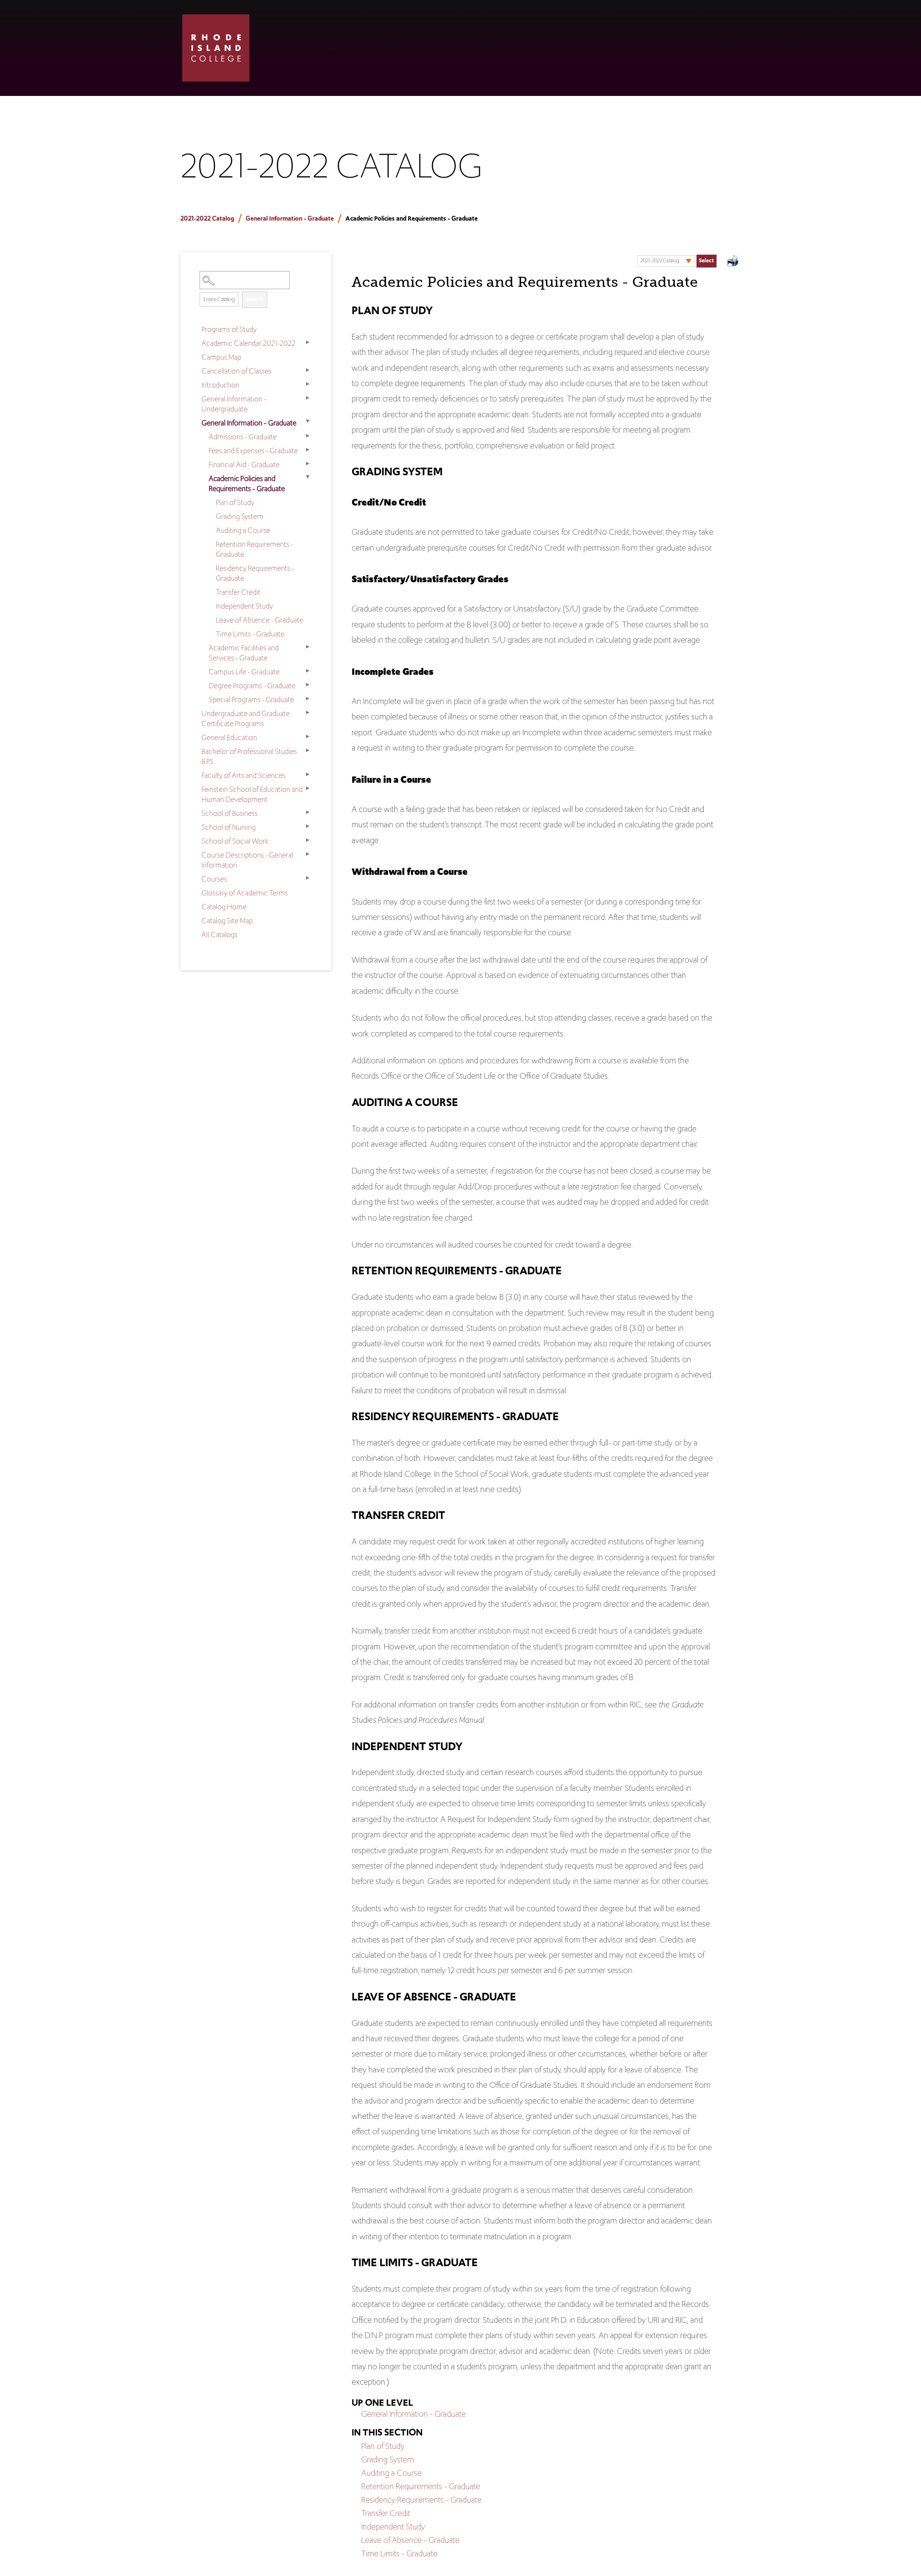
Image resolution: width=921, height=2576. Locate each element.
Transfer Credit (238, 592)
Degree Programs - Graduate (252, 686)
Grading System (240, 516)
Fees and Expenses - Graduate (253, 451)
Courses (214, 879)
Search (255, 299)
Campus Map (221, 357)
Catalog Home (224, 907)
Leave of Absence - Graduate (260, 620)
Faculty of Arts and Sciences (243, 775)
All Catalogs (219, 935)
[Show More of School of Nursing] (307, 826)
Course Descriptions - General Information (247, 860)
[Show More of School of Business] (307, 812)
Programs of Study (229, 329)
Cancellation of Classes (236, 371)
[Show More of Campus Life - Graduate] (307, 671)
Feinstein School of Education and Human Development (252, 794)
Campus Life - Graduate (244, 672)
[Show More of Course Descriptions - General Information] (307, 854)
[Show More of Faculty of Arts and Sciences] (307, 775)
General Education (229, 737)
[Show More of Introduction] (307, 384)
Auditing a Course (243, 530)
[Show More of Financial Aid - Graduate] (307, 464)
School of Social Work (235, 841)
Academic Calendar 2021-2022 (248, 343)
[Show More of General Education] (307, 737)
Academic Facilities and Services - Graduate (244, 653)
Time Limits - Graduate (250, 634)
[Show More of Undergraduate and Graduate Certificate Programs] (307, 713)
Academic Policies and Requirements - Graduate (247, 483)
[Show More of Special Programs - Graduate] (307, 699)
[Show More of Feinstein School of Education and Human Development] (307, 788)
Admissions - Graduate (243, 437)
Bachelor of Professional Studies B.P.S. (249, 756)
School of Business (230, 813)
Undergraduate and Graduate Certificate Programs (246, 718)
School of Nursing (229, 827)
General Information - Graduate (290, 218)
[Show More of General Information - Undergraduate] (307, 398)
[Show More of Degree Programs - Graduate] (307, 685)
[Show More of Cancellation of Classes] (307, 370)
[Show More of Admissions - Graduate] (307, 436)
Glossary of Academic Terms (245, 893)
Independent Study (244, 606)
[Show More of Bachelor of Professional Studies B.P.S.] (307, 751)
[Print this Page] (733, 262)
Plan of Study (235, 502)
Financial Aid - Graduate (244, 465)
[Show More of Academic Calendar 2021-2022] (307, 342)
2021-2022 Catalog (207, 218)
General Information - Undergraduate (234, 404)
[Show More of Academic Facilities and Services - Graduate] (307, 647)
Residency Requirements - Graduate (255, 573)
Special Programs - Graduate (251, 700)
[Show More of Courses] (307, 878)
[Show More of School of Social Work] (307, 840)
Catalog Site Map (227, 921)
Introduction (220, 385)
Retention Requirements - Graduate (254, 549)
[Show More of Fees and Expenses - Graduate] (307, 450)
